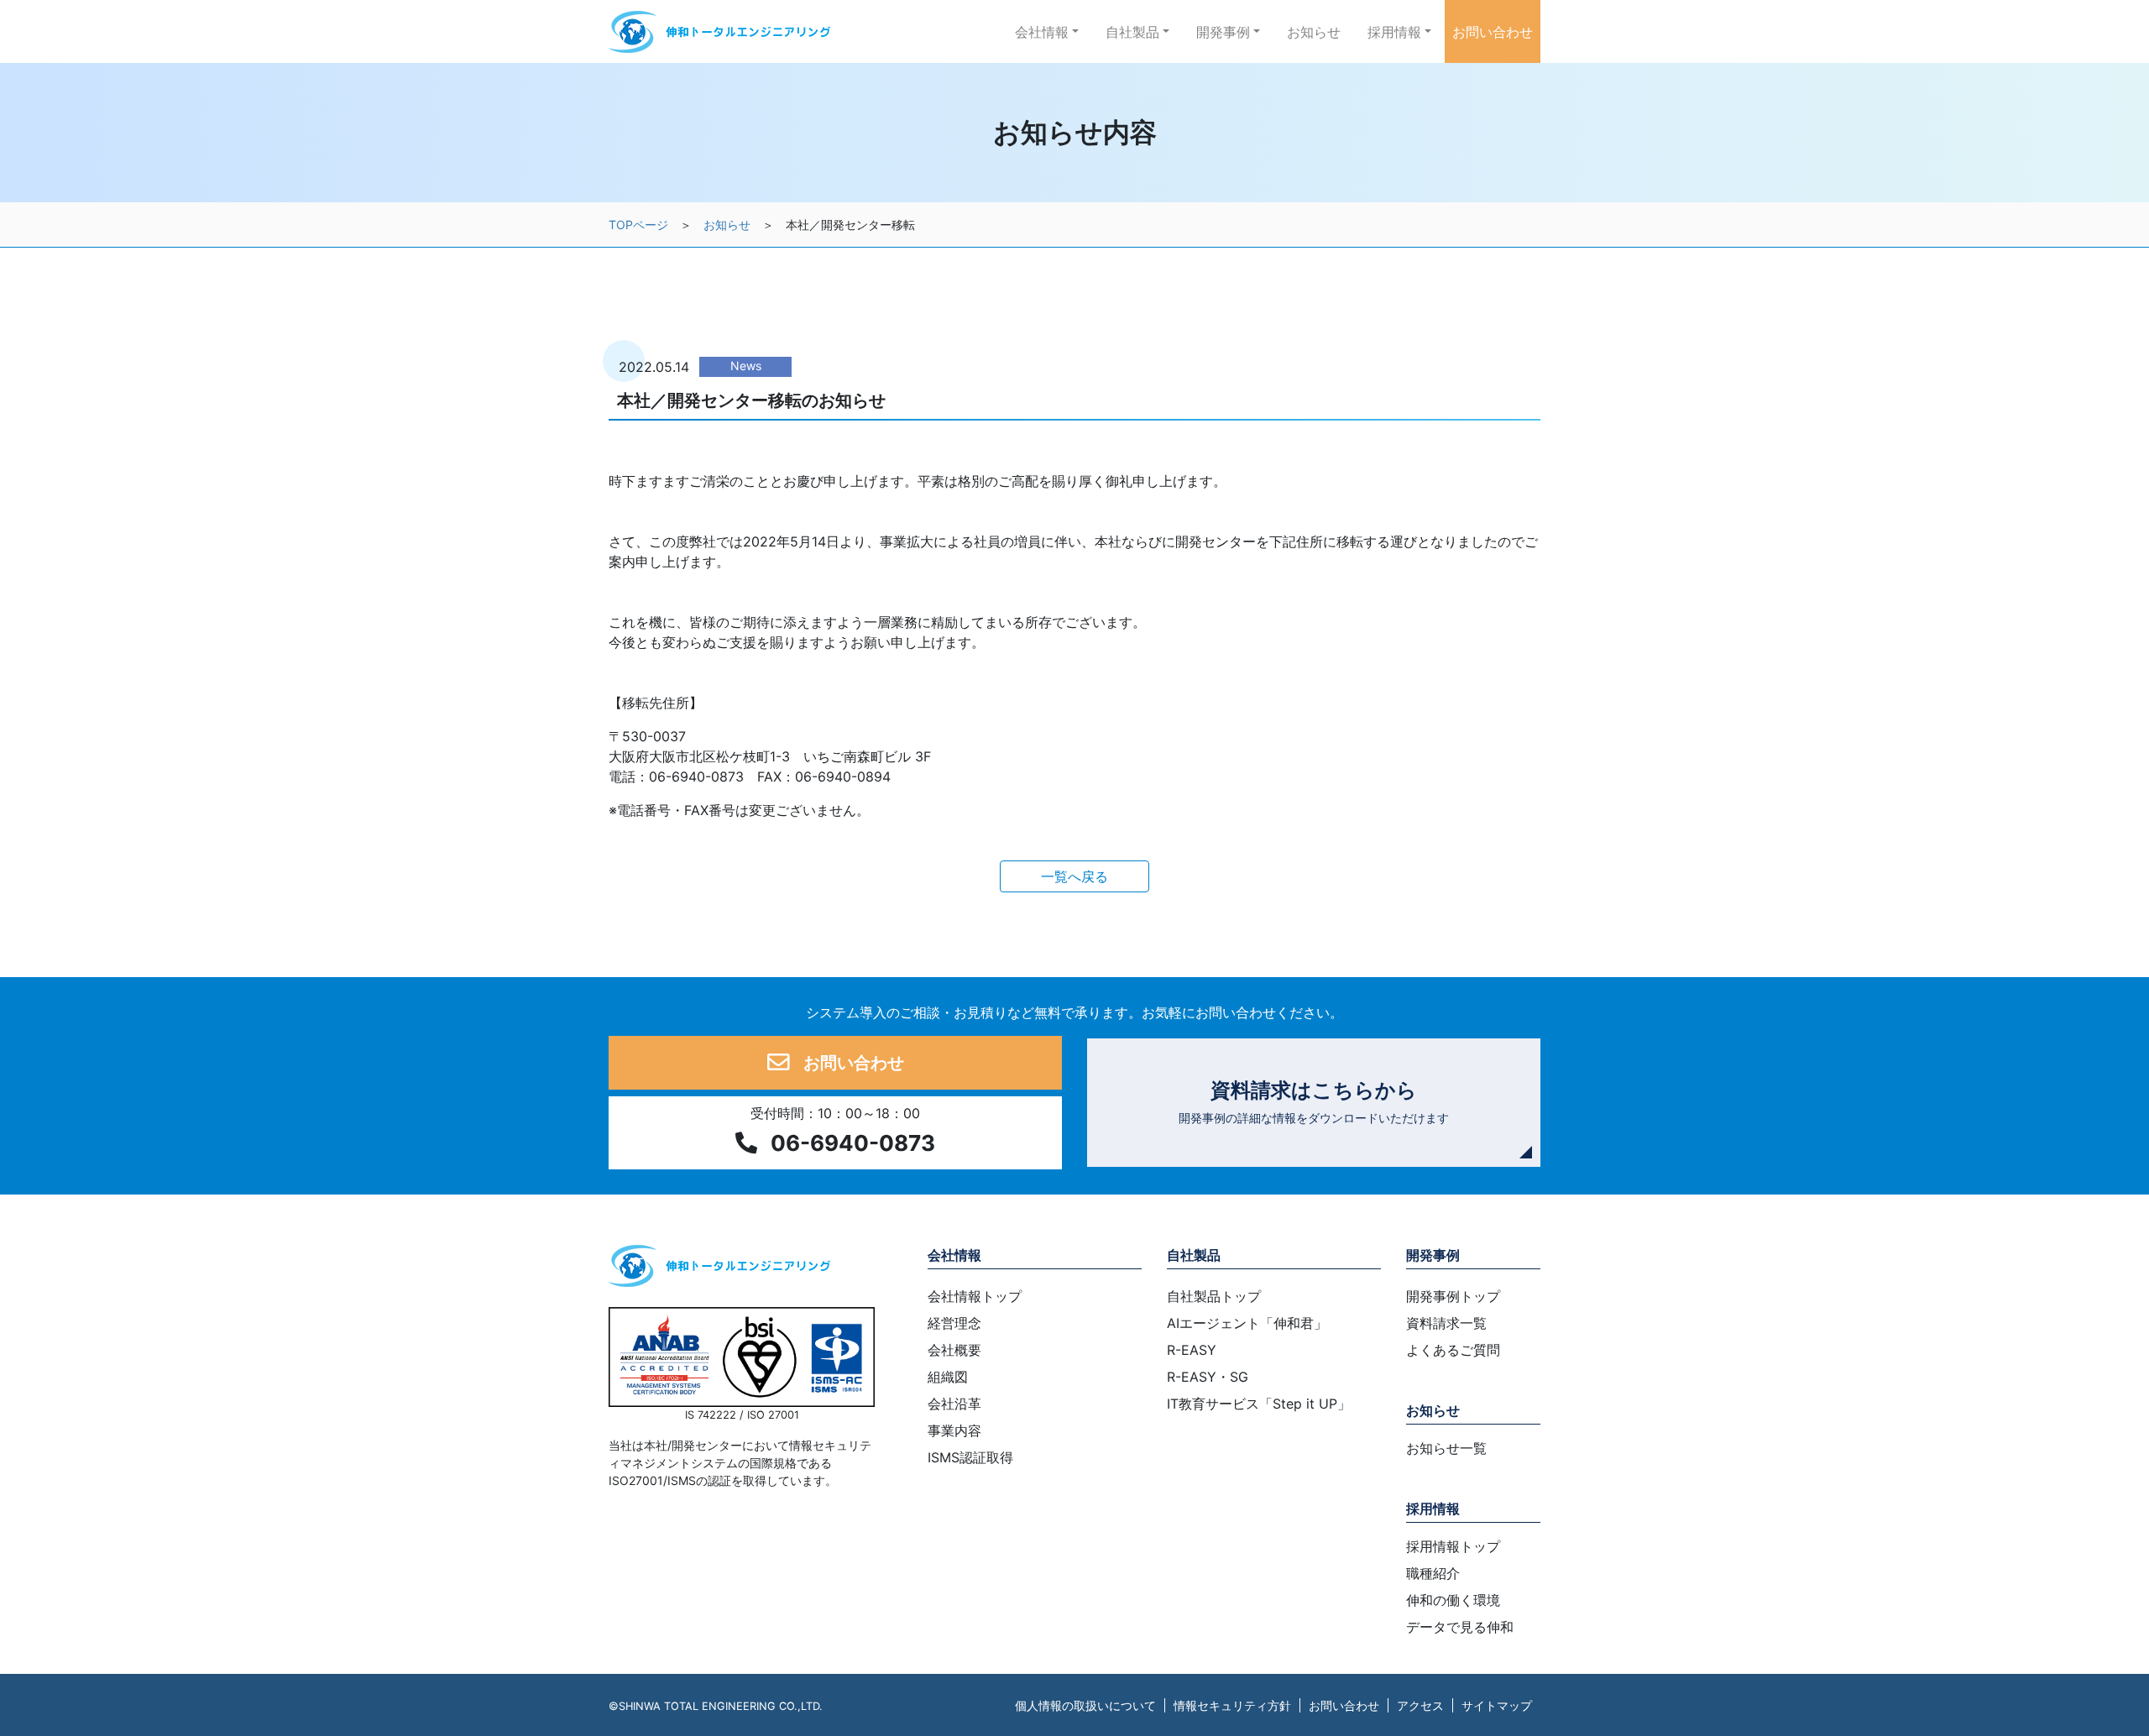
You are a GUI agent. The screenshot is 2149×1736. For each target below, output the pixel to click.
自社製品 (1194, 1255)
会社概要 (954, 1350)
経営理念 (954, 1323)
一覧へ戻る (1074, 876)
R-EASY (1192, 1350)
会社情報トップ (975, 1296)
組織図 (948, 1377)
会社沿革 (954, 1404)
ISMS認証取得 (970, 1457)
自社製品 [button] (1132, 32)
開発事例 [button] (1223, 32)
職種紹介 (1433, 1573)
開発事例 (1433, 1255)
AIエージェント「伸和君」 (1247, 1323)
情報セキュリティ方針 (1232, 1705)
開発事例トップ (1453, 1296)
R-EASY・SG (1208, 1377)
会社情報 (954, 1255)
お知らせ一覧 (1446, 1448)
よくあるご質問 (1453, 1350)
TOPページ (638, 225)
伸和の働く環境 (1453, 1600)
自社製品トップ (1214, 1296)
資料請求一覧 (1446, 1323)
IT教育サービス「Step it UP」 (1259, 1404)
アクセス (1420, 1705)
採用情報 (1433, 1509)
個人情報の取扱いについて (1085, 1705)
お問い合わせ (1493, 32)
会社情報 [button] (1042, 32)
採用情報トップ (1453, 1546)
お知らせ (1314, 32)
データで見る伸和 (1460, 1627)
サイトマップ (1497, 1705)
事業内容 (954, 1430)
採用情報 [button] (1394, 32)
